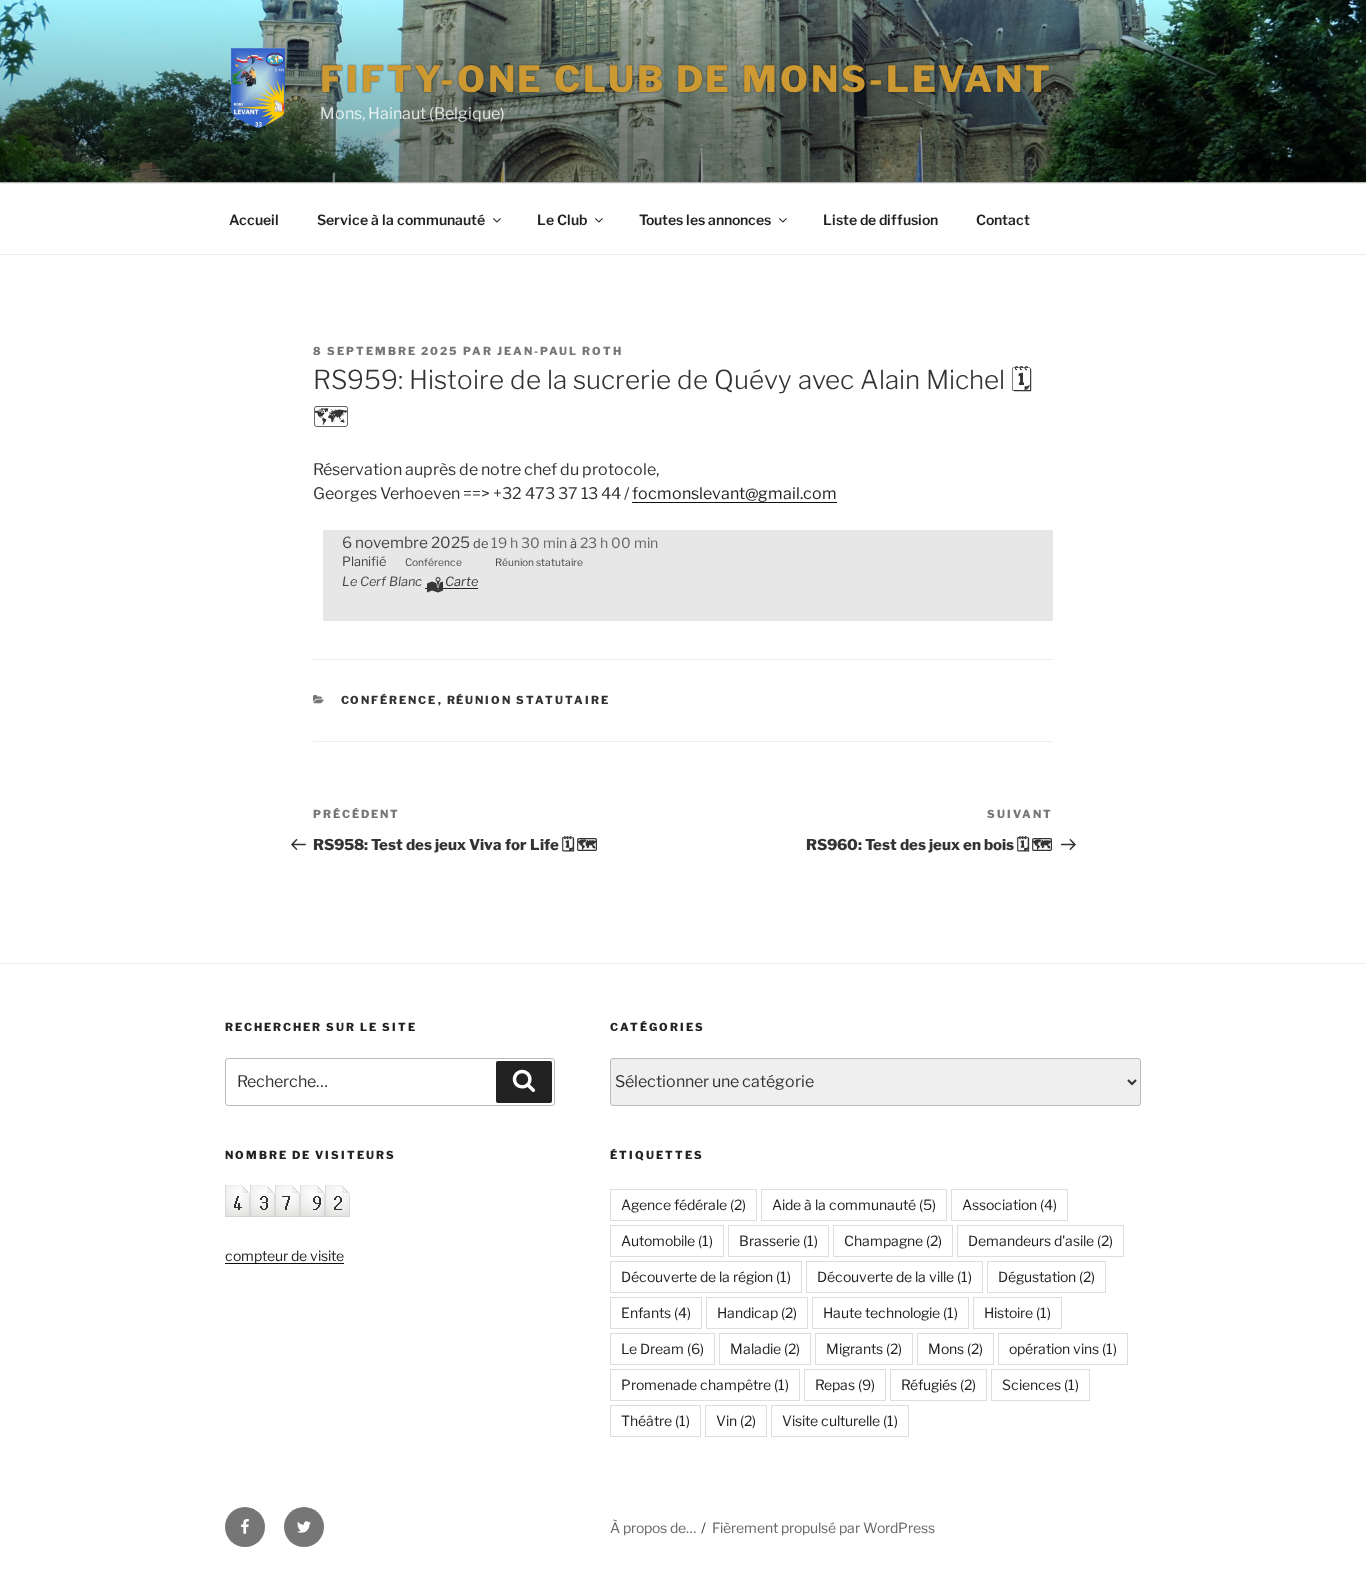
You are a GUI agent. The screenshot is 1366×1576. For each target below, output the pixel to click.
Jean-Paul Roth (560, 351)
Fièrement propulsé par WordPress (823, 1527)
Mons (955, 1348)
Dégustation (1046, 1276)
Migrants (864, 1348)
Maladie (765, 1348)
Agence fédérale (683, 1204)
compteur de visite (284, 1255)
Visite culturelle (840, 1420)
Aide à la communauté (854, 1204)
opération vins (1063, 1348)
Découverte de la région (706, 1276)
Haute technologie (890, 1312)
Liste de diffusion (880, 219)
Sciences (1040, 1384)
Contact (1003, 219)
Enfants (656, 1312)
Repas (845, 1384)
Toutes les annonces (705, 219)
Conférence (389, 700)
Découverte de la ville (894, 1276)
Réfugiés (938, 1384)
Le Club (562, 219)
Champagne (893, 1240)
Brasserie (778, 1240)
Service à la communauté (401, 219)
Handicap (757, 1312)
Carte (461, 581)
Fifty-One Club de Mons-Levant (686, 79)
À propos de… (653, 1527)
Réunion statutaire (529, 700)
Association (1009, 1204)
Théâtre (655, 1420)
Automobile (667, 1240)
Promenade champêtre (705, 1384)
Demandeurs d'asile (1040, 1240)
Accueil (254, 219)
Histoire (1017, 1312)
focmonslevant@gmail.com (734, 493)
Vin (736, 1420)
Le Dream (662, 1348)
